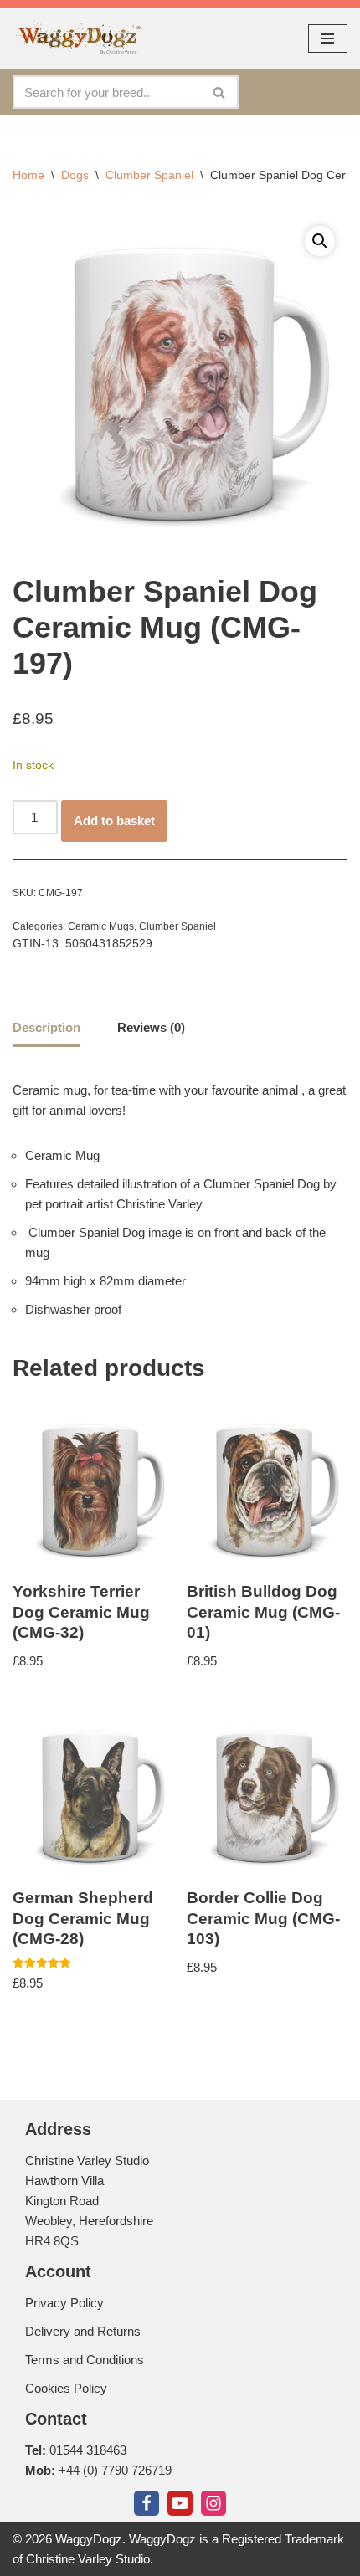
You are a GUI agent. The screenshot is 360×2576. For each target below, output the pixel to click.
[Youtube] (180, 2503)
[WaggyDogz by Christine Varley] (77, 38)
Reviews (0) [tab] (151, 1027)
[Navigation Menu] (328, 38)
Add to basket (114, 821)
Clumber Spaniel (149, 175)
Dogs (75, 175)
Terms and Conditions (85, 2360)
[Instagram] (213, 2503)
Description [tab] (46, 1027)
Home (28, 175)
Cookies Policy (66, 2388)
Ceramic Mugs (101, 926)
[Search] (220, 92)
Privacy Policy (64, 2303)
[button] (320, 241)
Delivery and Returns (83, 2331)
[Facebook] (147, 2503)
